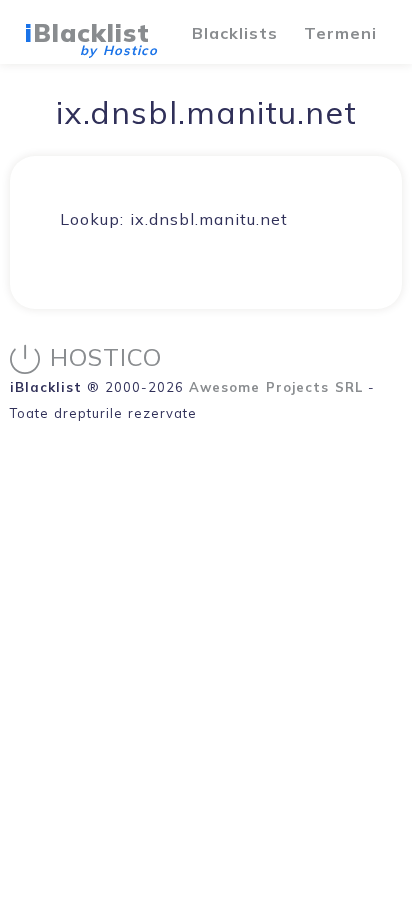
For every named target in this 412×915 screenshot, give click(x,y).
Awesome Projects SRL (276, 387)
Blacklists (235, 33)
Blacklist (87, 32)
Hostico (106, 357)
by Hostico (119, 50)
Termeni (340, 33)
